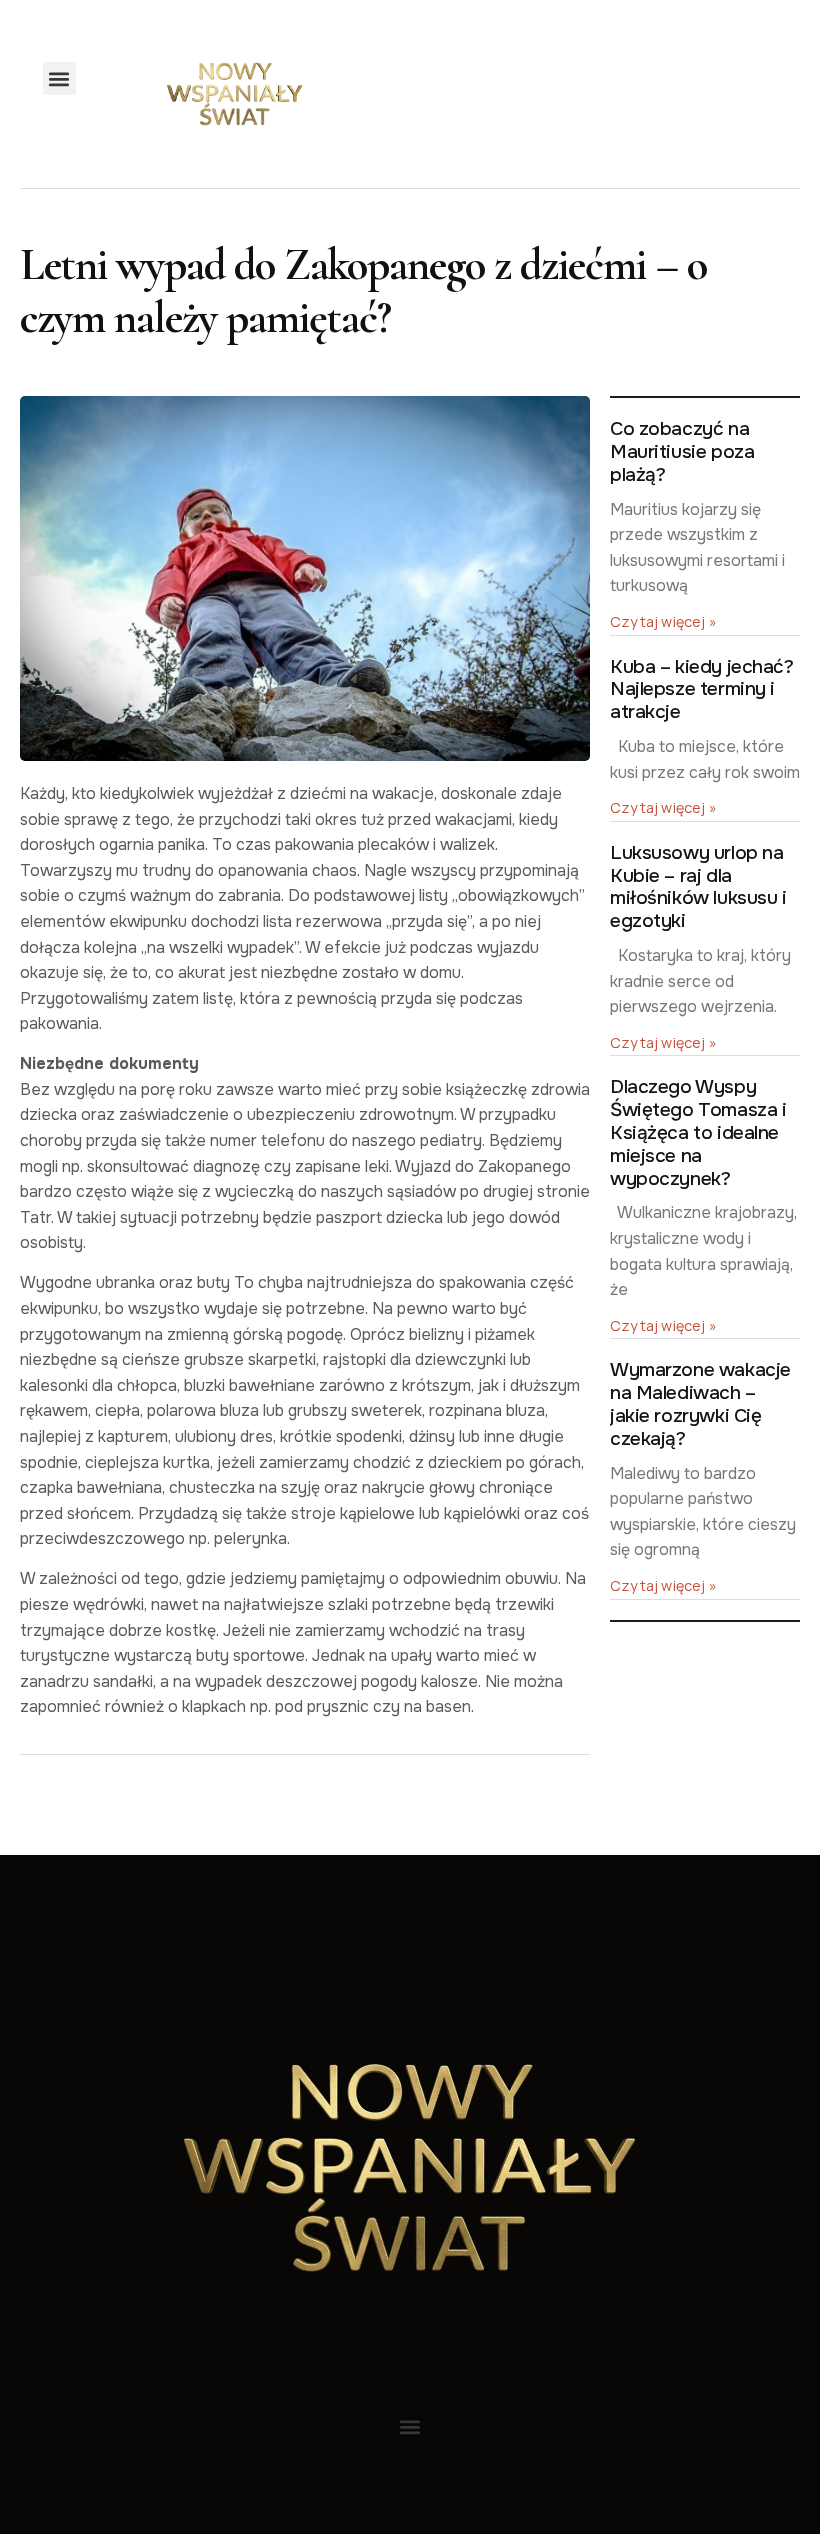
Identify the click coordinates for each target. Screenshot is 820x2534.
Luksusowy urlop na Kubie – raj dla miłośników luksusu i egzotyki (698, 887)
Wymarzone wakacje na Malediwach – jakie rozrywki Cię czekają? (700, 1404)
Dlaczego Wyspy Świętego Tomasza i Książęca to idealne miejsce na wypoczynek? (698, 1132)
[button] (59, 78)
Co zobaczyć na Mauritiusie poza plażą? (682, 452)
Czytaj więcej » (663, 621)
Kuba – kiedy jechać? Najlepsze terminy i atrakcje (702, 690)
